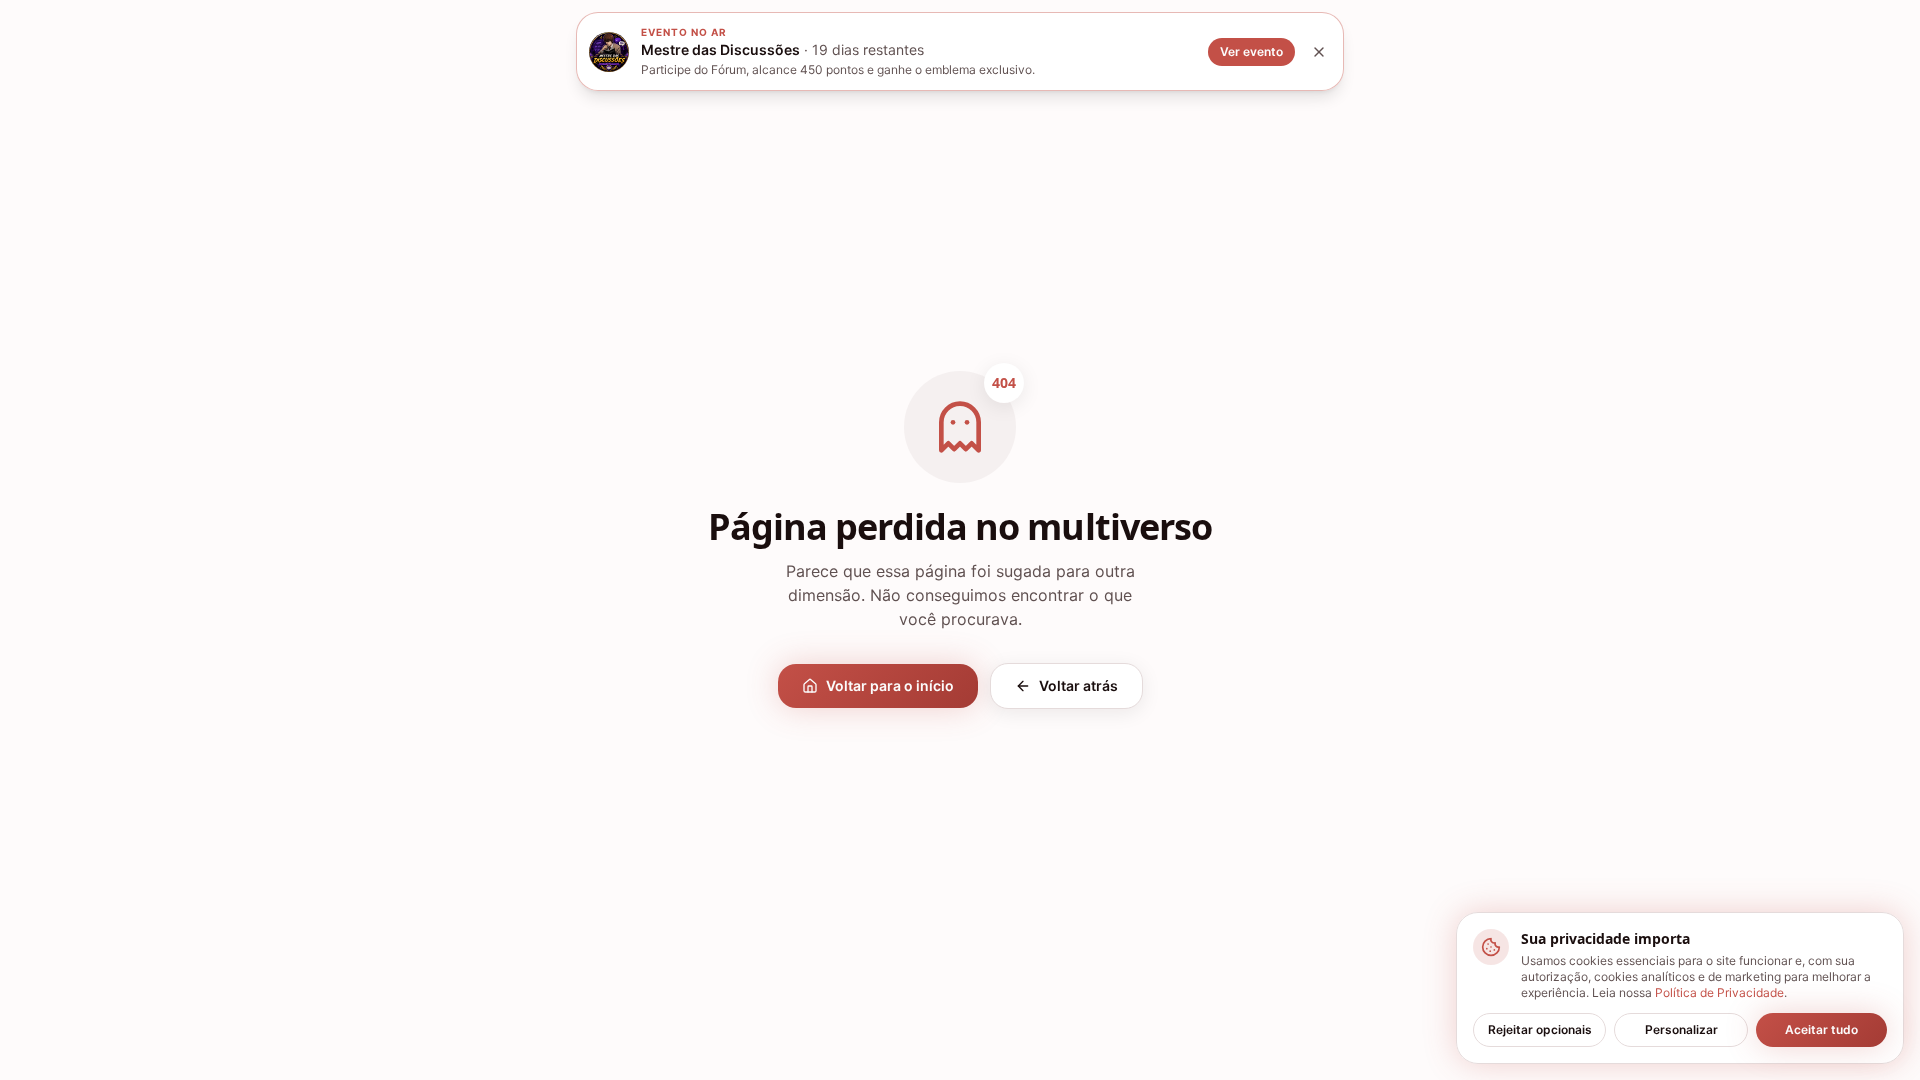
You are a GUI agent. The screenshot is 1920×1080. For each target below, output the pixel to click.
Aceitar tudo (1821, 1029)
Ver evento (1251, 51)
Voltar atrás (1078, 685)
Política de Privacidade (1719, 992)
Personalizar (1681, 1029)
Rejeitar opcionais (1540, 1029)
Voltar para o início (890, 685)
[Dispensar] (1319, 52)
